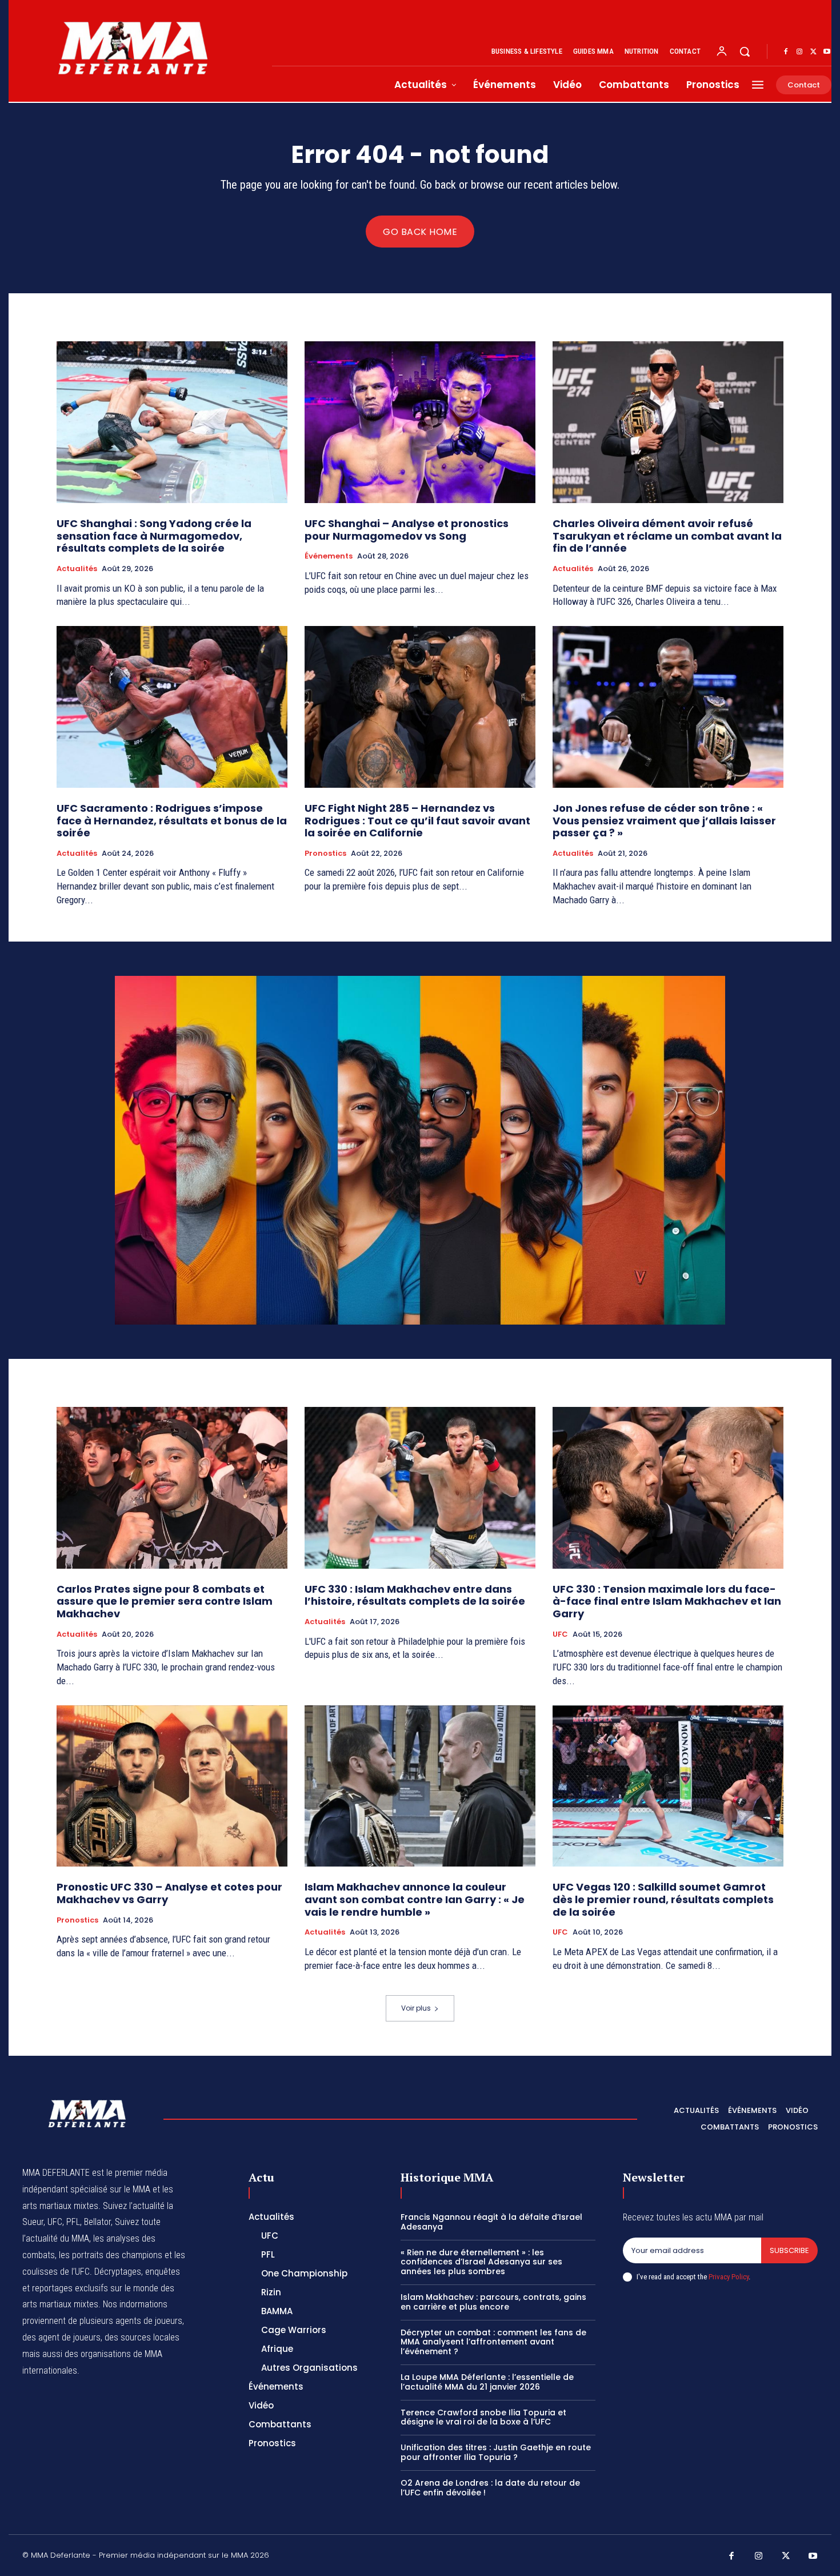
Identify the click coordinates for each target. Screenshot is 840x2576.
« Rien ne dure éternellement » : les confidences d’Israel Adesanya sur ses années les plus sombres (481, 2262)
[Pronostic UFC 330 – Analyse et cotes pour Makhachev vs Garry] (172, 1786)
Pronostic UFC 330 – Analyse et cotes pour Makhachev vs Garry (169, 1893)
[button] (745, 51)
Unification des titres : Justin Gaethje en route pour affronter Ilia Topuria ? (496, 2452)
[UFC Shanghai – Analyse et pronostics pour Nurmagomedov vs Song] (420, 422)
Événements (329, 556)
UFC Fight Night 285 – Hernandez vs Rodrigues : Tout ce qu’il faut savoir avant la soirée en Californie (417, 820)
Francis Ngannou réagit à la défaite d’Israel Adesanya (491, 2222)
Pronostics (325, 854)
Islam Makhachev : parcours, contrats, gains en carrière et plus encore (493, 2302)
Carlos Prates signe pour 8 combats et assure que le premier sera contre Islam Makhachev (165, 1601)
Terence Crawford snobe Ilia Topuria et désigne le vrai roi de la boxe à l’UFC (483, 2417)
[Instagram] (799, 52)
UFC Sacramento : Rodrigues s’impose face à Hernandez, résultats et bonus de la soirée (172, 820)
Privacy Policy (729, 2277)
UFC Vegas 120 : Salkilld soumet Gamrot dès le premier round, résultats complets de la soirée (663, 1899)
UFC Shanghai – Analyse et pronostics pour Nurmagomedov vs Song (407, 530)
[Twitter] (813, 52)
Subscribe (789, 2250)
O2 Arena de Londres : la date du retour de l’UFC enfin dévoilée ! (490, 2488)
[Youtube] (827, 52)
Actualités (77, 569)
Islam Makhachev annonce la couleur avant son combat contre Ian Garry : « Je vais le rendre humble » (415, 1899)
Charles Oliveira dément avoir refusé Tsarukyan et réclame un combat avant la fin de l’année (667, 536)
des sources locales (142, 2337)
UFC (560, 1634)
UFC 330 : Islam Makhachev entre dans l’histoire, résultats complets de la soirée (415, 1595)
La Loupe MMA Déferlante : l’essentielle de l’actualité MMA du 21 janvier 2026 (487, 2382)
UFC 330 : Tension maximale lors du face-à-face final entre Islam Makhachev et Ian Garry (667, 1601)
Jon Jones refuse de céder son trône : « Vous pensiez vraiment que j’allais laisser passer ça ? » (664, 820)
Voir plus (416, 2008)
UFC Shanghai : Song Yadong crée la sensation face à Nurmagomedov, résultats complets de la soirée (154, 536)
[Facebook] (786, 52)
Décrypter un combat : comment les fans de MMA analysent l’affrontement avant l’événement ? (493, 2342)
